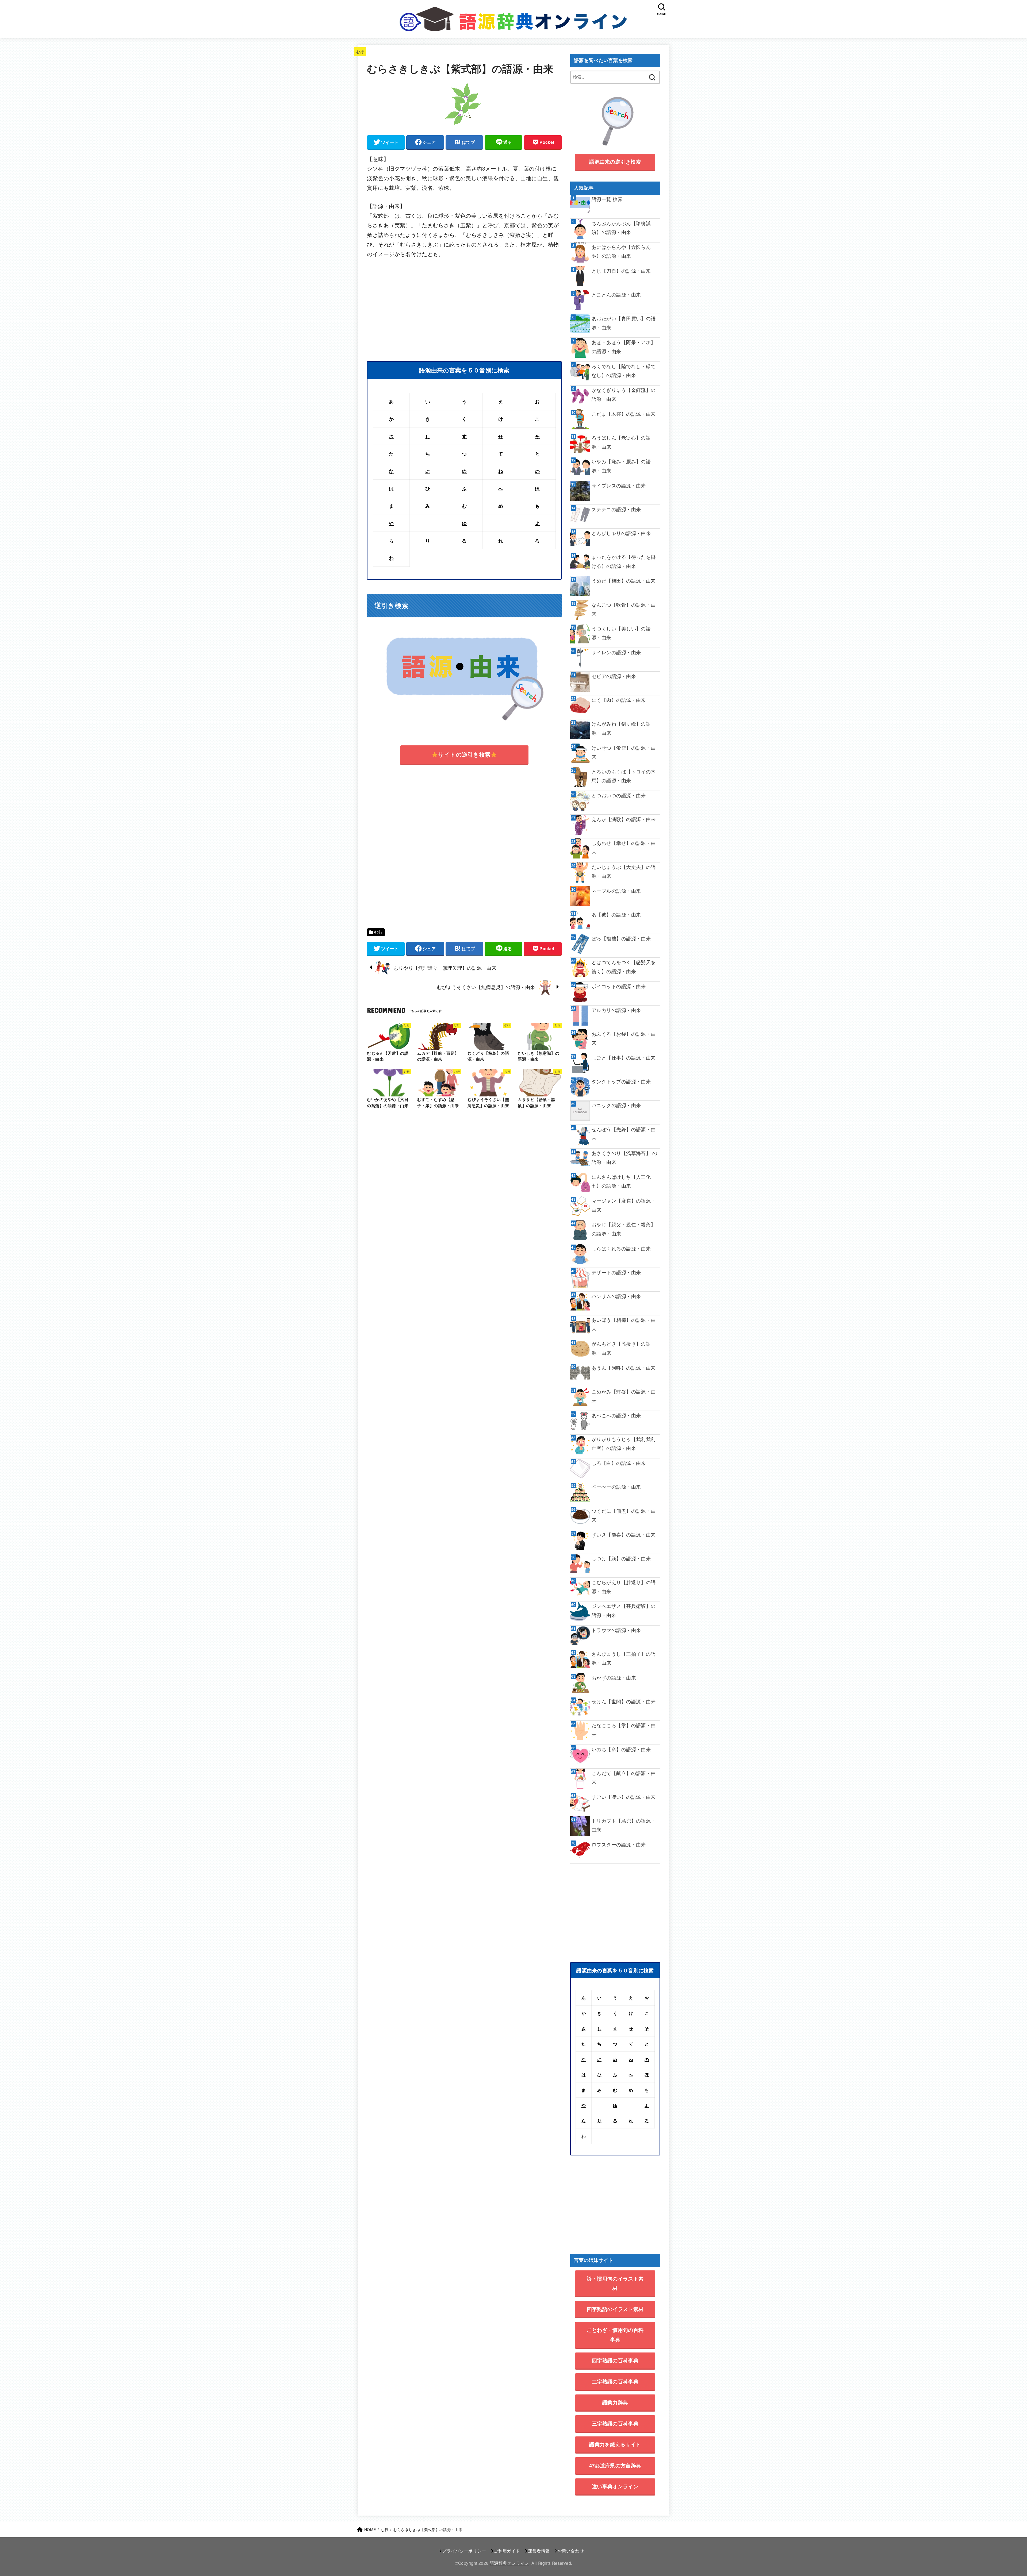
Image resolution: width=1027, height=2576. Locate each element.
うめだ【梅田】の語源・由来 (624, 581)
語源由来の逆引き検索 (615, 162)
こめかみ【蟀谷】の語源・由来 (624, 1396)
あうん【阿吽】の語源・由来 (624, 1368)
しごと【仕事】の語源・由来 (624, 1058)
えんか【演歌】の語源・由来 (624, 819)
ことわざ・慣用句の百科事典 (615, 2335)
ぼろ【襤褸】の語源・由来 (621, 938)
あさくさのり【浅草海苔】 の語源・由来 (624, 1157)
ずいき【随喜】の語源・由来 (624, 1535)
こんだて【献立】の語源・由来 (624, 1777)
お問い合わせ (571, 2551)
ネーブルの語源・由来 (616, 891)
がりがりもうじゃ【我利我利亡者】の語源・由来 (624, 1443)
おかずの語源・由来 (614, 1678)
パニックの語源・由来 (616, 1105)
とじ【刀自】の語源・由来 (621, 271)
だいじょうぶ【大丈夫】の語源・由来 (624, 871)
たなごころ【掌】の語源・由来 (624, 1730)
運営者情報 (539, 2551)
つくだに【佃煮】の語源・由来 (624, 1515)
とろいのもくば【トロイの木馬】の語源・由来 (624, 776)
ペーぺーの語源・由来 (616, 1487)
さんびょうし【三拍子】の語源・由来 (624, 1658)
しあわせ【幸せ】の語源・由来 (624, 847)
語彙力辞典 (615, 2402)
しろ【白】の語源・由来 (619, 1463)
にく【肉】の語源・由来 (619, 700)
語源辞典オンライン (509, 2563)
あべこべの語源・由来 (616, 1415)
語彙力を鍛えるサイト (615, 2444)
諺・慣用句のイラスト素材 (615, 2283)
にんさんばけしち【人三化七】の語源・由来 (621, 1181)
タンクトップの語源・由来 (621, 1081)
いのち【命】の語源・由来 (621, 1749)
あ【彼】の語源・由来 (616, 915)
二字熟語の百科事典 (615, 2381)
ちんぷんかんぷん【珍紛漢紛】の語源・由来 (621, 228)
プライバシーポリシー (464, 2551)
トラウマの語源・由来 (616, 1630)
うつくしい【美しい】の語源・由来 (621, 633)
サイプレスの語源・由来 (619, 485)
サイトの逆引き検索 (464, 754)
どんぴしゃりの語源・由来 (621, 533)
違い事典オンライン (615, 2486)
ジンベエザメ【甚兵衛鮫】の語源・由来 (624, 1610)
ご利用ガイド (507, 2551)
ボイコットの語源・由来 (619, 986)
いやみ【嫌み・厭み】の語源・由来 (621, 466)
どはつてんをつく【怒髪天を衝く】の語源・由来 (624, 967)
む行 (360, 51)
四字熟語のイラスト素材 (615, 2309)
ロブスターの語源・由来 (619, 1844)
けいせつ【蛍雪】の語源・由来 (624, 752)
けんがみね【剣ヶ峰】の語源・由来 (621, 728)
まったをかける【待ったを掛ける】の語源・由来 (624, 561)
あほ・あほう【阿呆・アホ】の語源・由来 (624, 346)
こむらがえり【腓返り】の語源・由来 (624, 1587)
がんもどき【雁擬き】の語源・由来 (621, 1348)
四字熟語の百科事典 (615, 2360)
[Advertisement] (412, 305)
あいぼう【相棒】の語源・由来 (624, 1324)
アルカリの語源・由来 (616, 1010)
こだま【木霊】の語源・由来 (624, 414)
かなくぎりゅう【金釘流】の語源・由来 (624, 394)
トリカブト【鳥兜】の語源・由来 (624, 1825)
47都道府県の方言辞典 (615, 2465)
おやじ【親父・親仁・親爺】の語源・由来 (624, 1229)
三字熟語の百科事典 (615, 2423)
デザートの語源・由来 (616, 1272)
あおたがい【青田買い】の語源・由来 (624, 323)
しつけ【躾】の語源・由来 (621, 1558)
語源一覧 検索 (607, 199)
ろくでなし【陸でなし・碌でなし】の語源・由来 (624, 371)
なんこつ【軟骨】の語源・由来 (624, 609)
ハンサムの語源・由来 (616, 1296)
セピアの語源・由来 (614, 676)
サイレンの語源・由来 (616, 652)
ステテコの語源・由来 (616, 509)
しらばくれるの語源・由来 (621, 1248)
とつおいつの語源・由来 (619, 795)
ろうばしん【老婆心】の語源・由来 (621, 442)
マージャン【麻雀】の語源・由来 (624, 1205)
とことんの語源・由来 (616, 294)
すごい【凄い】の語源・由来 (624, 1797)
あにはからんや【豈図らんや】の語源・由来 (621, 251)
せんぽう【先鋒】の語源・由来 (624, 1134)
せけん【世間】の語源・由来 (624, 1701)
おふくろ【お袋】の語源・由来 (624, 1038)
